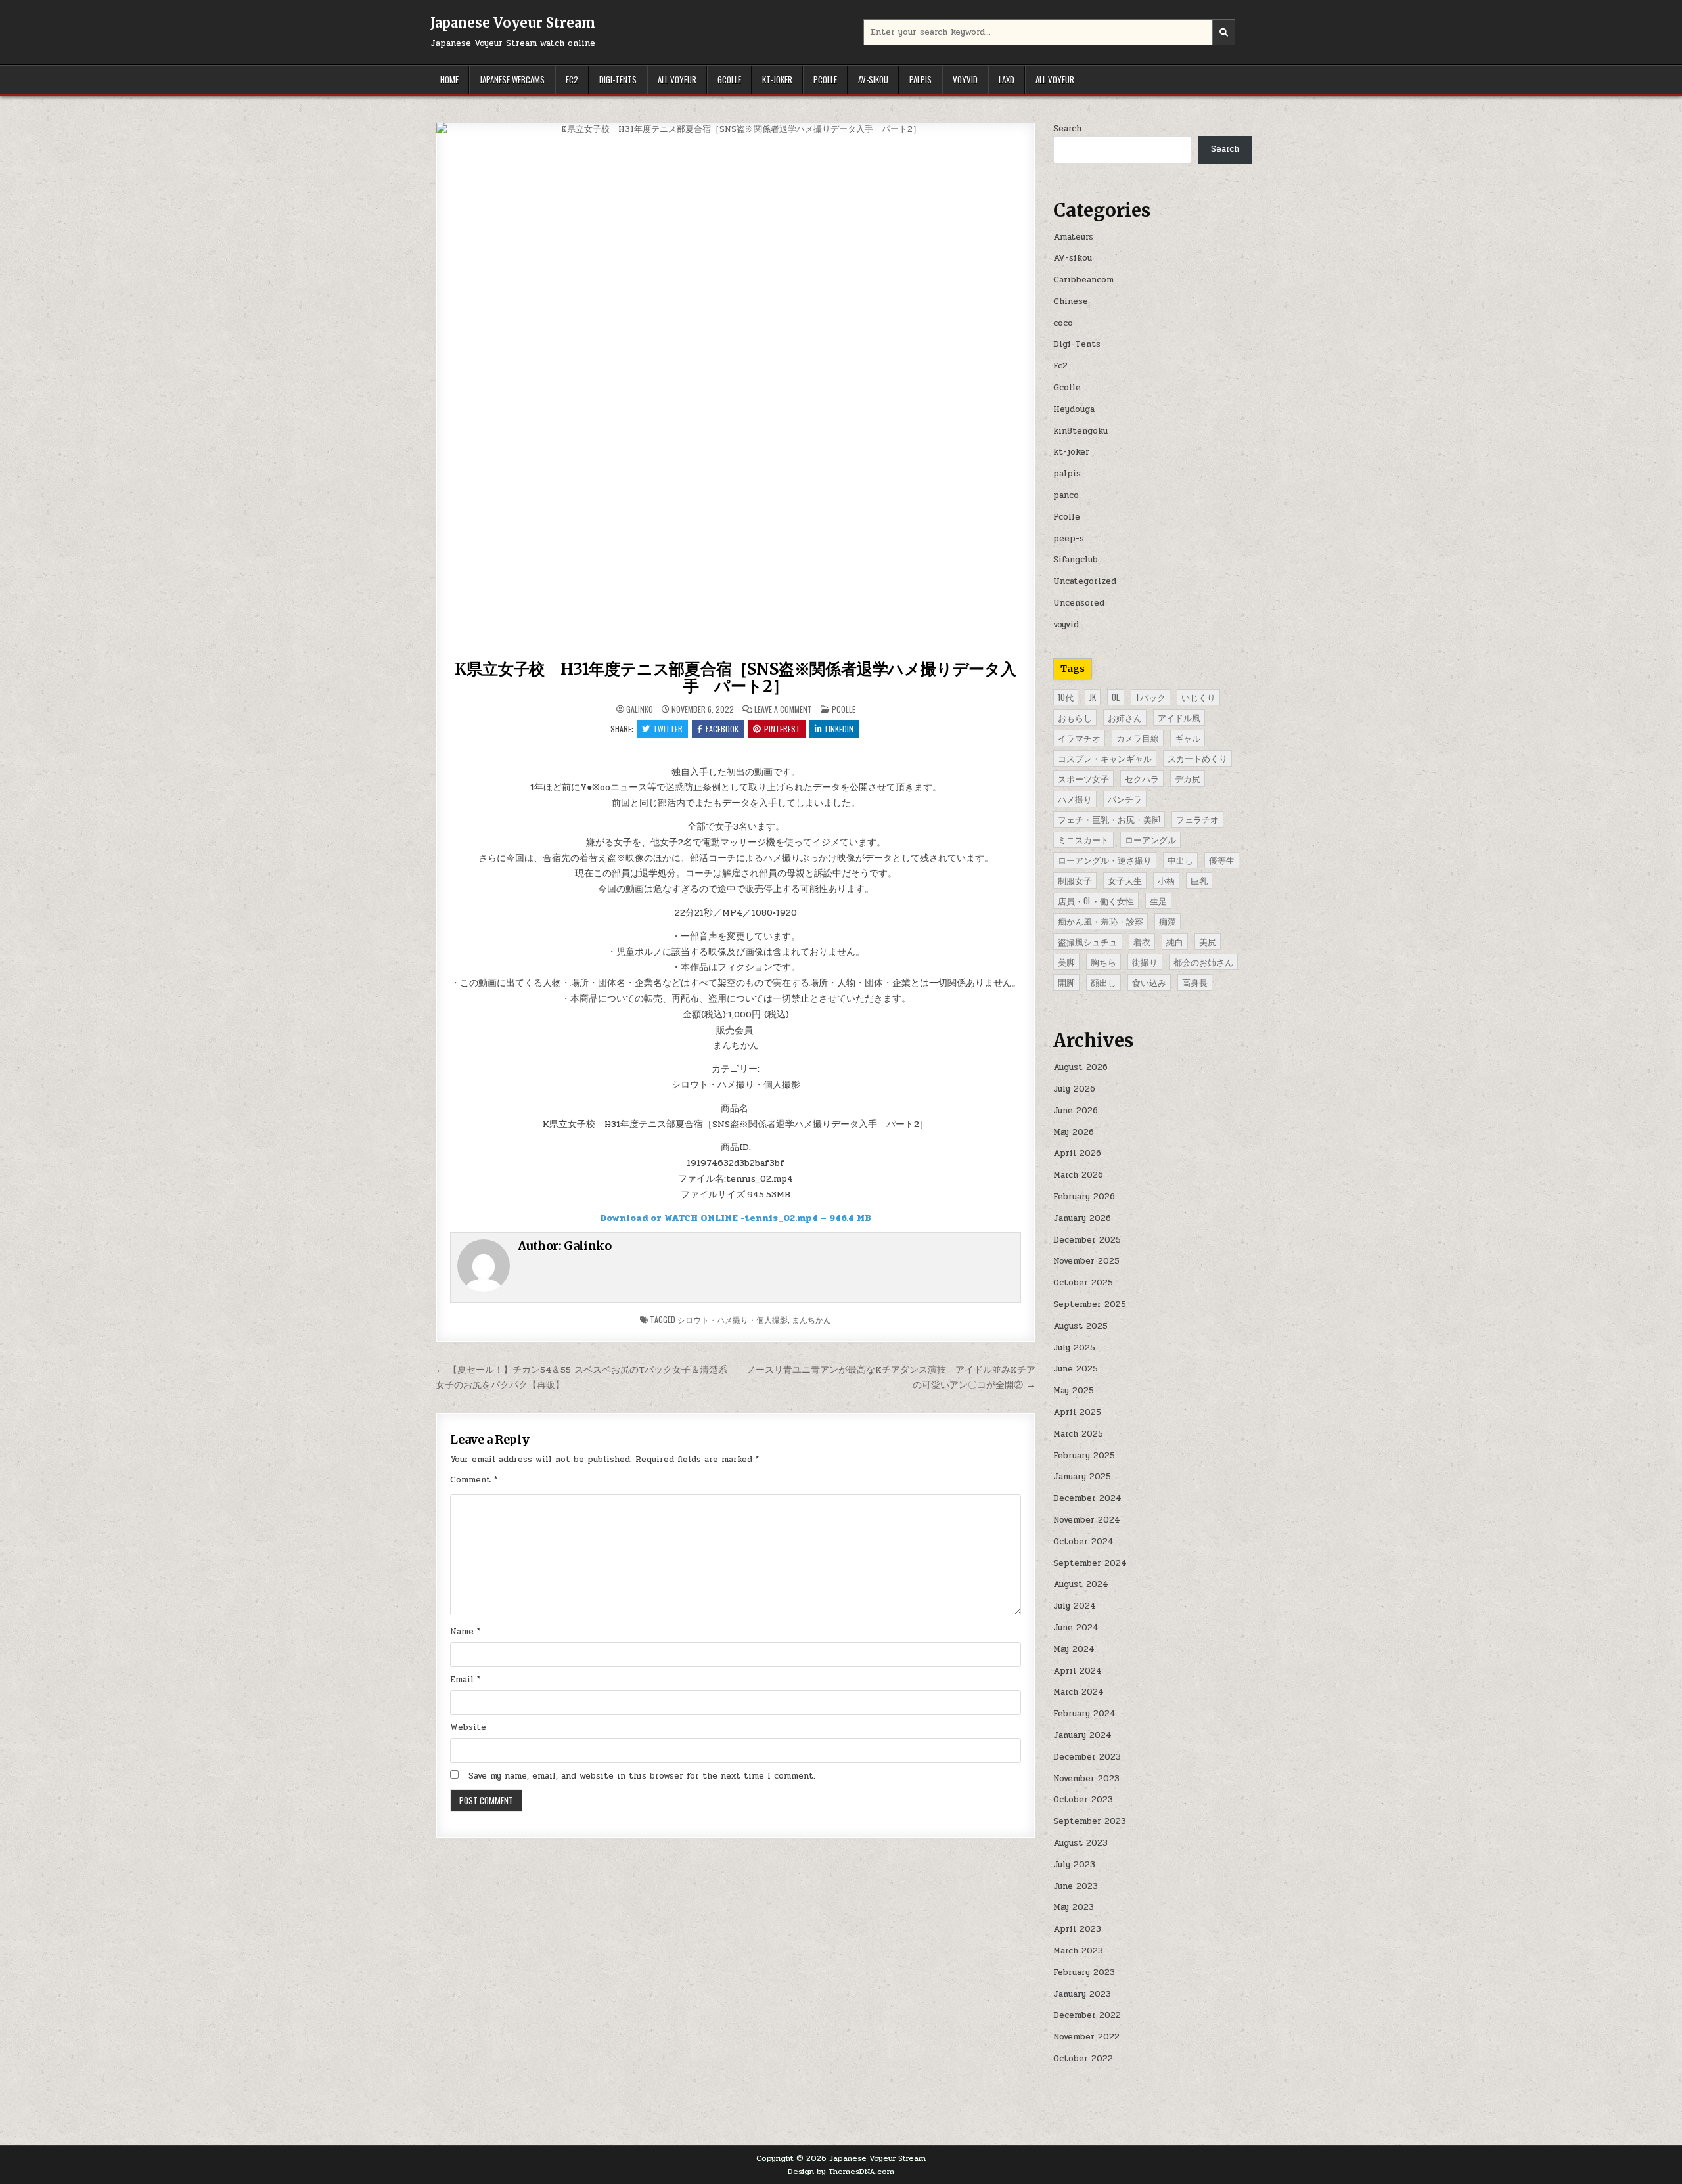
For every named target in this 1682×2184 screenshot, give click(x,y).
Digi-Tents (618, 79)
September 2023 (1090, 1821)
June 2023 (1076, 1886)
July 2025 (1074, 1348)
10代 (1066, 697)
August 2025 (1080, 1326)
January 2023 (1082, 1994)
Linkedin (839, 729)
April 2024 (1078, 1671)
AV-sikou (873, 79)
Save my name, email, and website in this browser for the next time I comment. (642, 1776)
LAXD (1007, 79)
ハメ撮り (1075, 799)
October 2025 (1083, 1283)
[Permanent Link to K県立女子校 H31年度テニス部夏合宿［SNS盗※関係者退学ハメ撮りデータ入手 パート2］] (736, 389)
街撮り (1145, 962)
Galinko (640, 709)
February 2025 (1084, 1456)
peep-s (1069, 539)
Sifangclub (1076, 560)
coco (1063, 323)
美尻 (1208, 941)
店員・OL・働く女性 (1096, 901)
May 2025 (1074, 1391)
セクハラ (1142, 778)
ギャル (1188, 738)
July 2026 (1074, 1089)
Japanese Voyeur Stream (513, 23)
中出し (1180, 860)
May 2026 (1074, 1132)
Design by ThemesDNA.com (841, 2172)
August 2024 (1081, 1584)
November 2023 (1086, 1779)
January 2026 (1082, 1218)
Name (465, 1632)
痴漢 (1168, 921)
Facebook (722, 729)
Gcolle (729, 79)
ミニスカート (1083, 839)
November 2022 (1086, 2037)
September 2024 (1090, 1563)
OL (1116, 697)
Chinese (1071, 301)
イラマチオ (1079, 738)
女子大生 (1125, 880)
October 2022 (1083, 2059)
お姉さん (1125, 717)
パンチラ (1125, 799)
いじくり (1198, 697)
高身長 (1195, 982)
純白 (1175, 941)
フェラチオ (1197, 819)
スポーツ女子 (1083, 778)
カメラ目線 (1138, 738)
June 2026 (1076, 1111)
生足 (1158, 901)
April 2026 (1077, 1153)
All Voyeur (677, 79)
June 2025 (1076, 1369)
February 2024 (1084, 1714)
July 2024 (1075, 1606)
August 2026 (1080, 1067)
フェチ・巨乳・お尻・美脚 (1109, 819)
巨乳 (1199, 880)
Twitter (668, 729)
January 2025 (1082, 1477)
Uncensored (1079, 603)
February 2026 (1084, 1197)
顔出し (1103, 982)
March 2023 (1078, 1951)
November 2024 (1087, 1520)
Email (465, 1680)
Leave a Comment (783, 709)
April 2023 (1077, 1929)
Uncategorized (1085, 581)
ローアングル (1150, 839)
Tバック (1150, 697)
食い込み (1149, 982)
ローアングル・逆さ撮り (1105, 860)
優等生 (1222, 860)
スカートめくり (1197, 758)
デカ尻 (1188, 778)
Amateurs (1073, 237)
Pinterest (782, 729)
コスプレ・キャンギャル (1105, 758)
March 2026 (1078, 1175)
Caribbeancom (1083, 280)
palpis (921, 79)
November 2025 (1086, 1261)
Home (449, 79)
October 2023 (1083, 1800)
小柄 (1166, 880)
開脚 (1066, 982)
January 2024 (1082, 1735)
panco (1066, 495)
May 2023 (1074, 1907)
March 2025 (1078, 1434)
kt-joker (777, 79)
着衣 (1142, 941)
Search (1067, 129)
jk (1093, 697)
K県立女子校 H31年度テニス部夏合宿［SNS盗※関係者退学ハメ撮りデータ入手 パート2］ (735, 678)
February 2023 (1084, 1972)
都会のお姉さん (1203, 962)
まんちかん (811, 1319)
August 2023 (1080, 1843)
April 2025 (1077, 1412)
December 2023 (1087, 1757)
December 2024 (1087, 1498)
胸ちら (1103, 962)
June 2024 (1076, 1628)
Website (468, 1727)
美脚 (1066, 962)
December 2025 (1087, 1240)
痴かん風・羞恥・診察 (1101, 921)
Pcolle (825, 79)
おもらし (1075, 717)
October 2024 (1083, 1542)
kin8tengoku (1080, 431)
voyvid (965, 79)
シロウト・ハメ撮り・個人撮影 (733, 1319)
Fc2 (572, 79)
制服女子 (1075, 880)
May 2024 (1074, 1649)
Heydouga (1074, 409)
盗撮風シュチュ (1088, 941)
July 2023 (1074, 1865)
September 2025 (1090, 1304)
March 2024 (1079, 1692)
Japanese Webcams (512, 79)
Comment (474, 1480)
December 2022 (1087, 2015)
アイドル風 (1179, 717)
